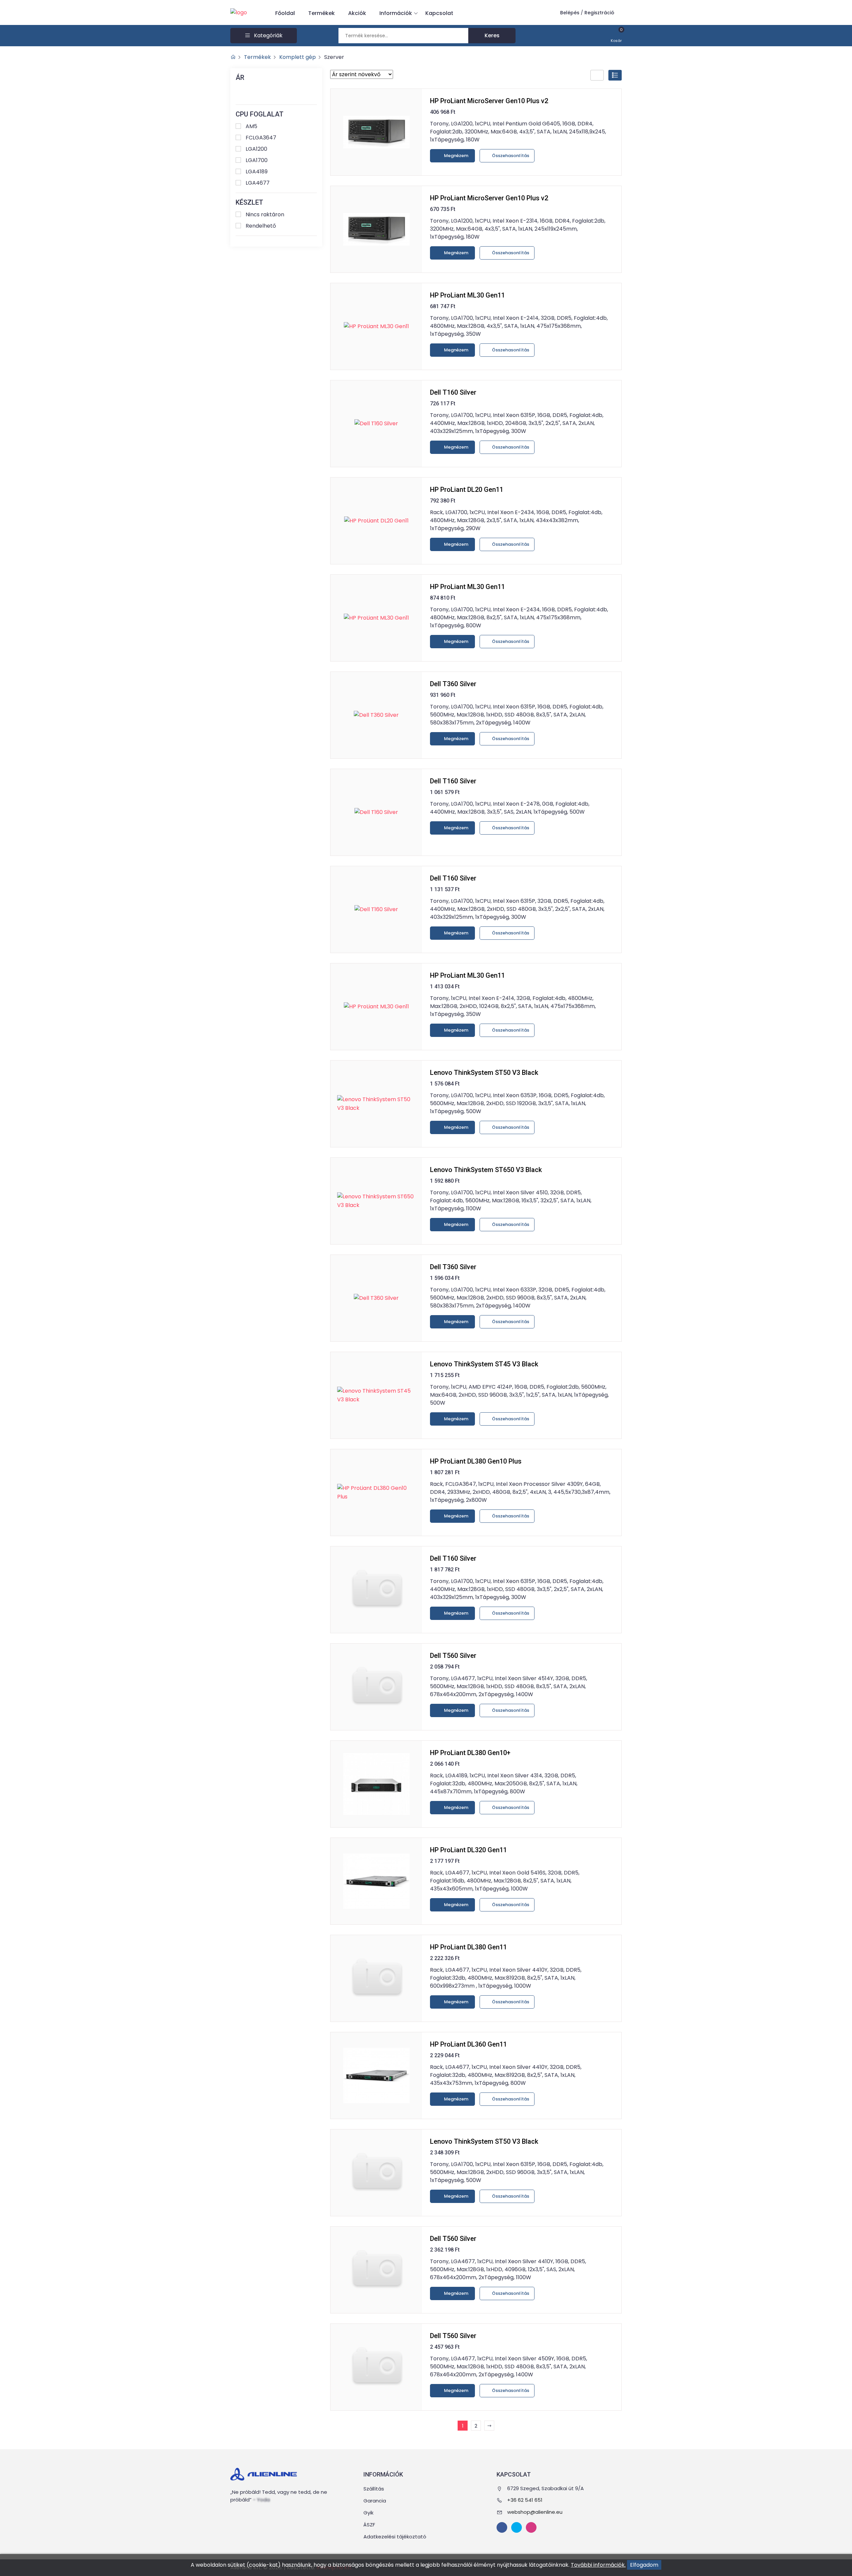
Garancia (375, 2501)
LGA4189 (257, 172)
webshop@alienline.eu (535, 2512)
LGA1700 (257, 160)
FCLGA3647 (261, 138)
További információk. (598, 2565)
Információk (396, 13)
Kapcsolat (439, 13)
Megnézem (456, 156)
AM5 (251, 126)
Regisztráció (599, 13)
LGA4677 (258, 183)
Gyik (368, 2513)
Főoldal (285, 13)
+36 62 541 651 (525, 2500)
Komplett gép (298, 57)
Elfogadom (644, 2565)
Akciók (357, 13)
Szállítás (374, 2489)
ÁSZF (369, 2525)
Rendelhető (261, 226)
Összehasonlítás (510, 156)
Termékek (321, 13)
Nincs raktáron (265, 214)
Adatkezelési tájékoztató (395, 2537)
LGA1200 (256, 149)
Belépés (570, 13)
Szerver (334, 57)
